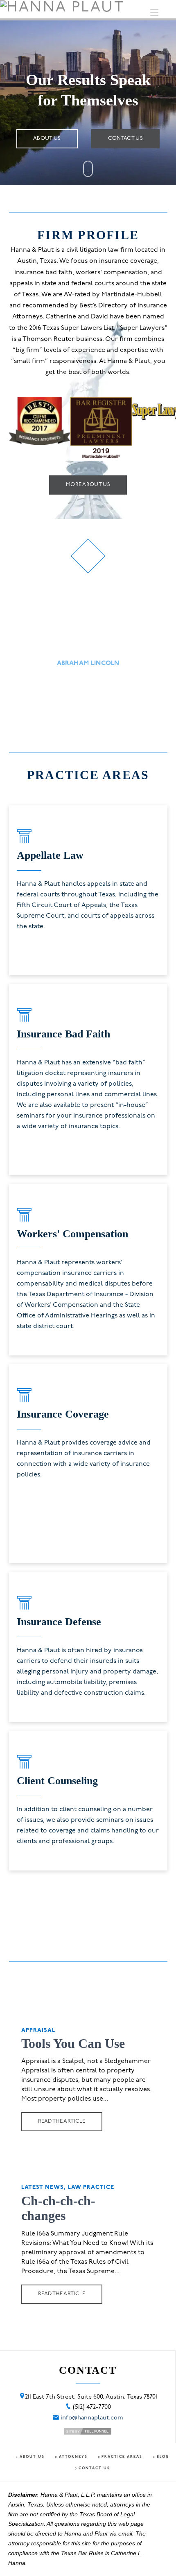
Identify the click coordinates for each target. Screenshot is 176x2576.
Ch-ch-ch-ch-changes (58, 2208)
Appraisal (38, 2031)
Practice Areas (122, 2457)
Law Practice (91, 2187)
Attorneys (73, 2457)
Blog (163, 2457)
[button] (154, 13)
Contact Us (94, 2468)
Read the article (62, 2121)
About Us (47, 138)
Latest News (43, 2187)
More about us (88, 485)
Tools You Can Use (73, 2043)
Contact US (125, 138)
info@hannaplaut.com (92, 2418)
